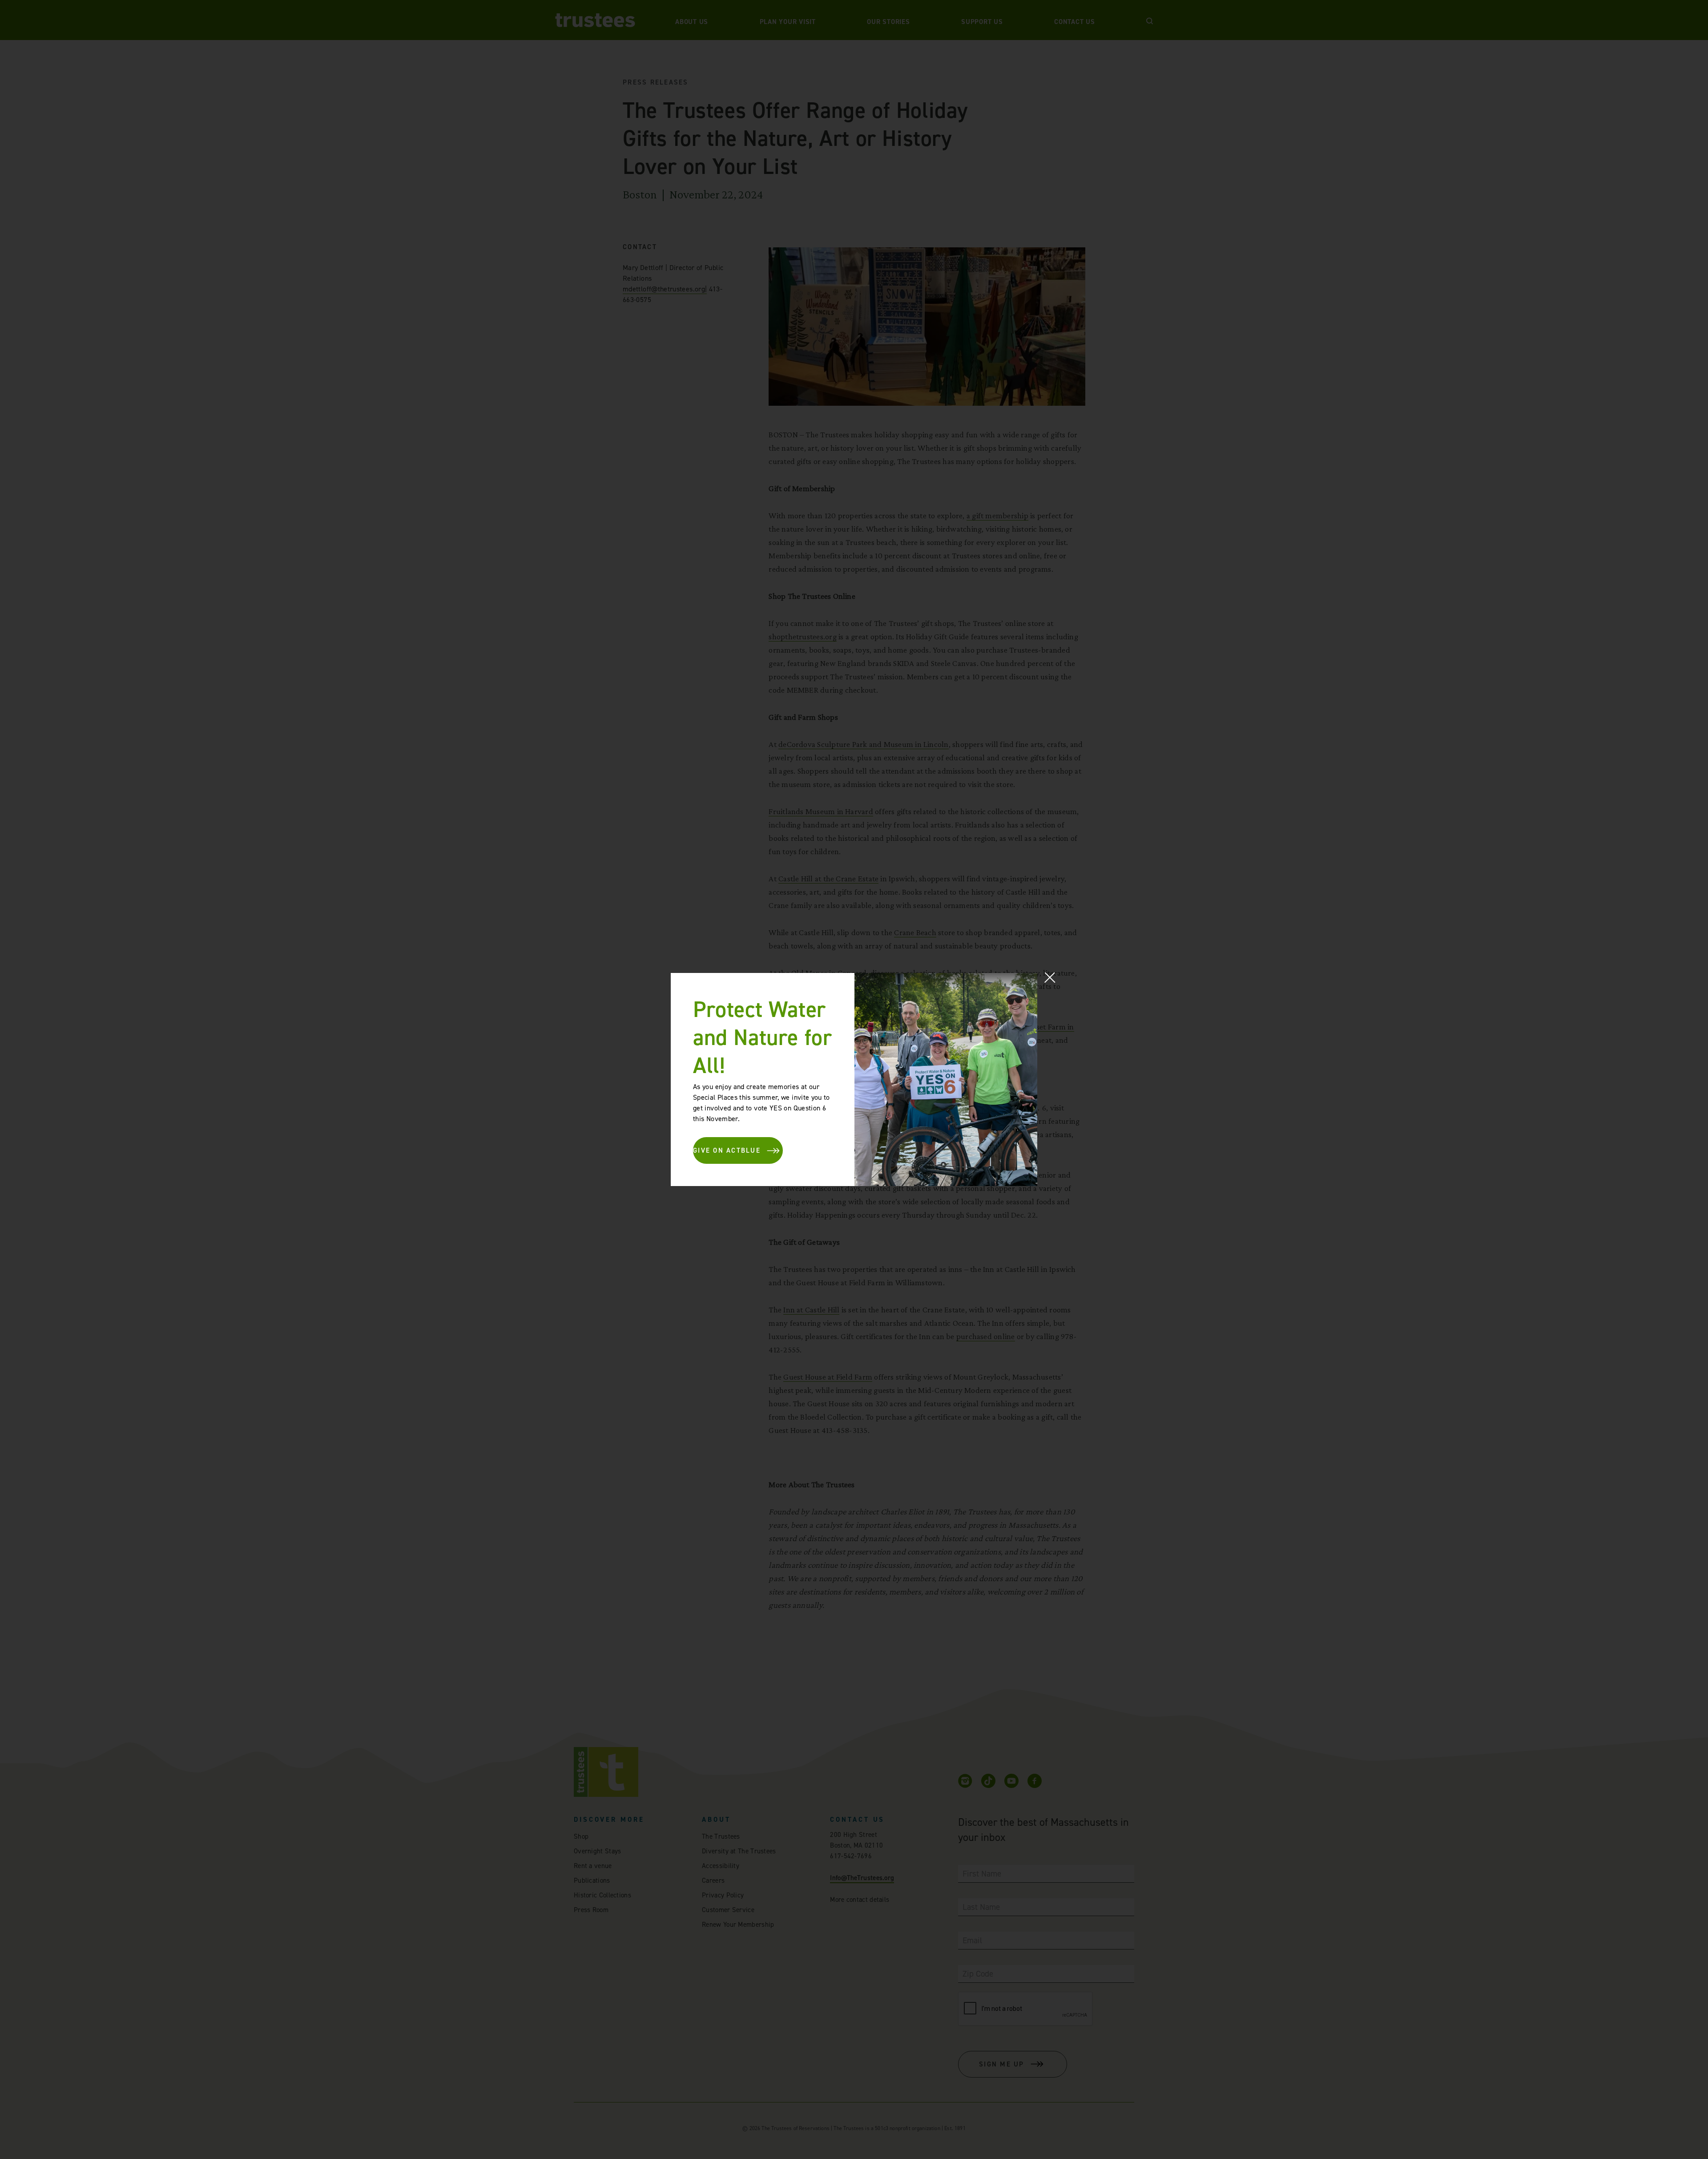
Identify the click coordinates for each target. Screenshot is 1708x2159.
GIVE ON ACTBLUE (727, 1150)
